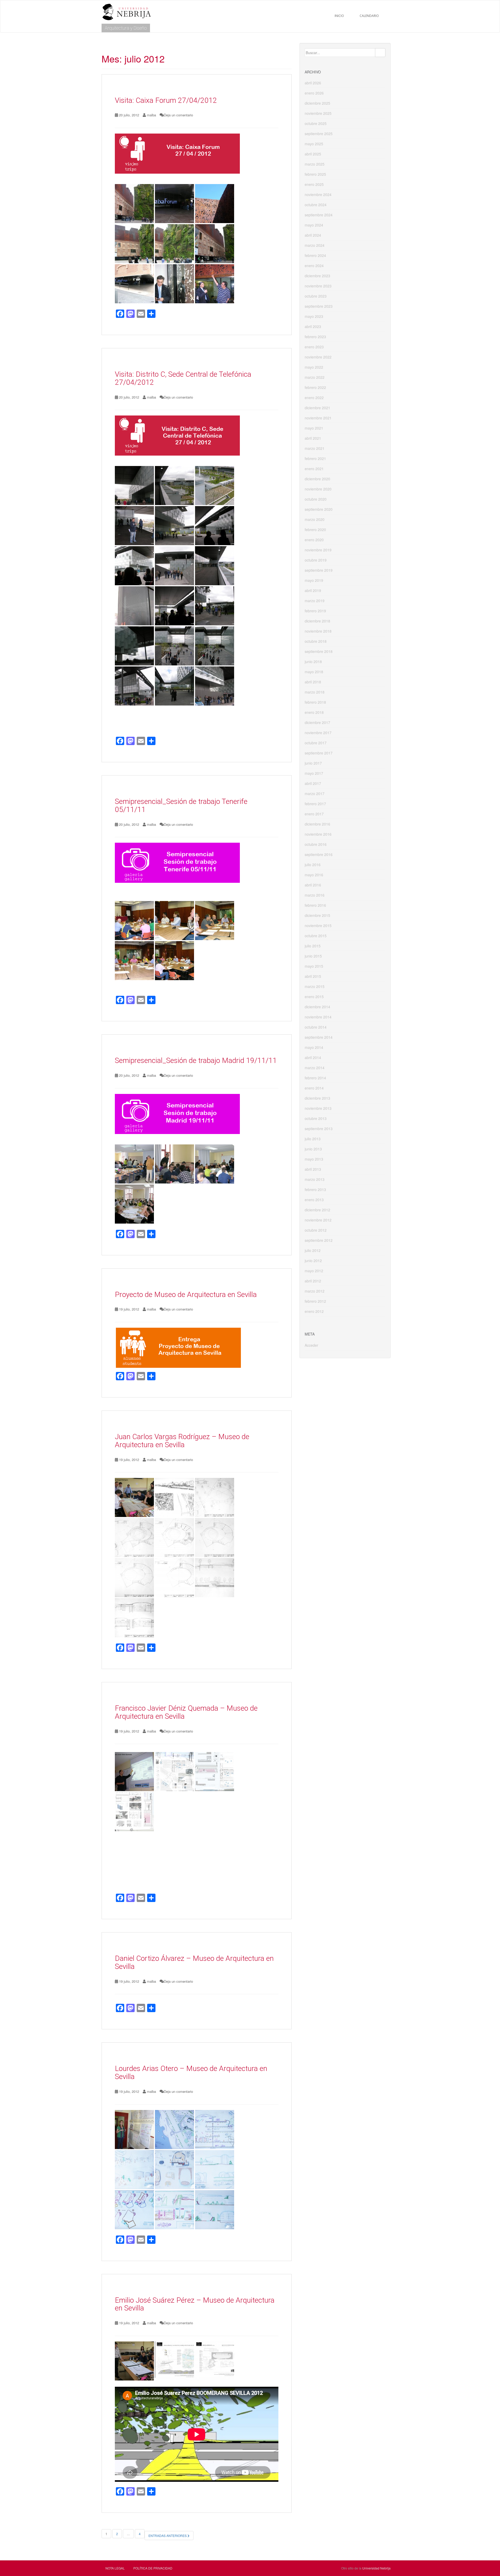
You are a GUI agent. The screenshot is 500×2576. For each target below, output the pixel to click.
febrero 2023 (315, 337)
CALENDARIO (369, 16)
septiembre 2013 (319, 1129)
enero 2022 (314, 398)
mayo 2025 (314, 144)
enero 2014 (314, 1088)
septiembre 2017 (319, 753)
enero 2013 (314, 1200)
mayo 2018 (314, 672)
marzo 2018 (315, 692)
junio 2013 (313, 1149)
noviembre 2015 (318, 925)
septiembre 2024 (319, 215)
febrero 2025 (315, 174)
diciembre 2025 (317, 103)
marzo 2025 (315, 164)
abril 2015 (313, 976)
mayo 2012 (314, 1271)
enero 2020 (314, 540)
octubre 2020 (316, 499)
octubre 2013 (316, 1118)
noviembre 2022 (318, 357)
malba (151, 115)
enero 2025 (314, 184)
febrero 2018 (315, 702)
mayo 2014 (314, 1047)
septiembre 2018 (319, 651)
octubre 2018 (316, 641)
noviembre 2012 (318, 1220)
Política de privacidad (153, 2568)
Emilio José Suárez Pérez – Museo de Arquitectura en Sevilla (195, 2304)
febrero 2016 (315, 905)
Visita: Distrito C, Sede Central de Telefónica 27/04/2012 (183, 378)
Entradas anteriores (168, 2536)
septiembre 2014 (319, 1037)
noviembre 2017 (318, 733)
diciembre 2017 (317, 722)
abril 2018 (313, 682)
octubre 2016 (316, 844)
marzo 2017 (315, 793)
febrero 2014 (315, 1078)
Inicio (339, 16)
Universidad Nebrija (376, 2568)
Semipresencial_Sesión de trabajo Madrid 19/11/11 (196, 1060)
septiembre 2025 (319, 134)
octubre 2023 (316, 296)
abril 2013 (313, 1169)
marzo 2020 (315, 519)
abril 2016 (313, 885)
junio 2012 (313, 1261)
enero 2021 (314, 469)
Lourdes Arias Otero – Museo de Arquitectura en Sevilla (191, 2073)
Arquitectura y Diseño (126, 28)
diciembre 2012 (317, 1210)
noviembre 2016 (318, 834)
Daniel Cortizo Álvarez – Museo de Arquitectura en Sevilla (194, 1962)
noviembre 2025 (318, 113)
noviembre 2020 (318, 489)
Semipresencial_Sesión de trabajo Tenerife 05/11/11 (181, 805)
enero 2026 (314, 93)
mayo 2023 (314, 316)
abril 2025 (313, 154)
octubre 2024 (316, 205)
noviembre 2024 (318, 194)
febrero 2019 (315, 611)
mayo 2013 (314, 1159)
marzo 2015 (315, 986)
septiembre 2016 (319, 854)
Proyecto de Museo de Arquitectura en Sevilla (186, 1295)
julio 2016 (313, 865)
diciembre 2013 (317, 1098)
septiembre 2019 (319, 570)
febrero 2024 (315, 255)
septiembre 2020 (319, 509)
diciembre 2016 (317, 824)
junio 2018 (313, 662)
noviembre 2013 (318, 1108)
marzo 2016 (315, 895)
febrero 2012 (315, 1301)
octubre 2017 (316, 743)
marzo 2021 (315, 448)
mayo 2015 (314, 966)
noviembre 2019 (318, 550)
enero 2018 (314, 712)
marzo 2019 (315, 601)
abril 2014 (313, 1057)
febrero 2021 (315, 458)
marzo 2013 (315, 1179)
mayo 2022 (314, 367)
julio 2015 (313, 946)
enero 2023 (314, 347)
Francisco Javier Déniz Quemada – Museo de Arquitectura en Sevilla (186, 1712)
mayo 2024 (314, 225)
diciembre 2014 (317, 1007)
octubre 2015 (316, 936)
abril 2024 (313, 235)
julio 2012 (313, 1250)
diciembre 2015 (317, 915)
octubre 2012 (316, 1230)
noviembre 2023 (318, 286)
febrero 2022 (315, 387)
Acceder (311, 1345)
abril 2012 (313, 1281)
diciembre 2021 (317, 408)
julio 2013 (313, 1139)
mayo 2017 (314, 773)
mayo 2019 (314, 580)
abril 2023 (313, 326)
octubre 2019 (316, 560)
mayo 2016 (314, 875)
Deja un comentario (178, 115)
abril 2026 (313, 83)
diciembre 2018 (317, 621)
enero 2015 (314, 997)
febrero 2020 (315, 530)
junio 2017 (313, 763)
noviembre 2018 (318, 631)
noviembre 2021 (318, 418)
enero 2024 (314, 266)
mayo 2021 (314, 428)
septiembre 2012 (319, 1240)
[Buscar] (380, 53)
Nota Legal (115, 2568)
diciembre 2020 (317, 479)
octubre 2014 (316, 1027)
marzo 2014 (315, 1068)
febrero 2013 (315, 1189)
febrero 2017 (315, 804)
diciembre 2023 (317, 276)
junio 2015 (313, 956)
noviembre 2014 (318, 1017)
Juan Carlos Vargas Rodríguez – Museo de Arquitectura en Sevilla (182, 1441)
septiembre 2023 (319, 306)
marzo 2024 (315, 245)
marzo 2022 (315, 377)
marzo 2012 (315, 1291)
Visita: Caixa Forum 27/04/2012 (166, 100)
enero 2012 (314, 1311)
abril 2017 (313, 783)
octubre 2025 (316, 123)
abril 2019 (313, 590)
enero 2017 (314, 814)
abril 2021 (313, 438)
